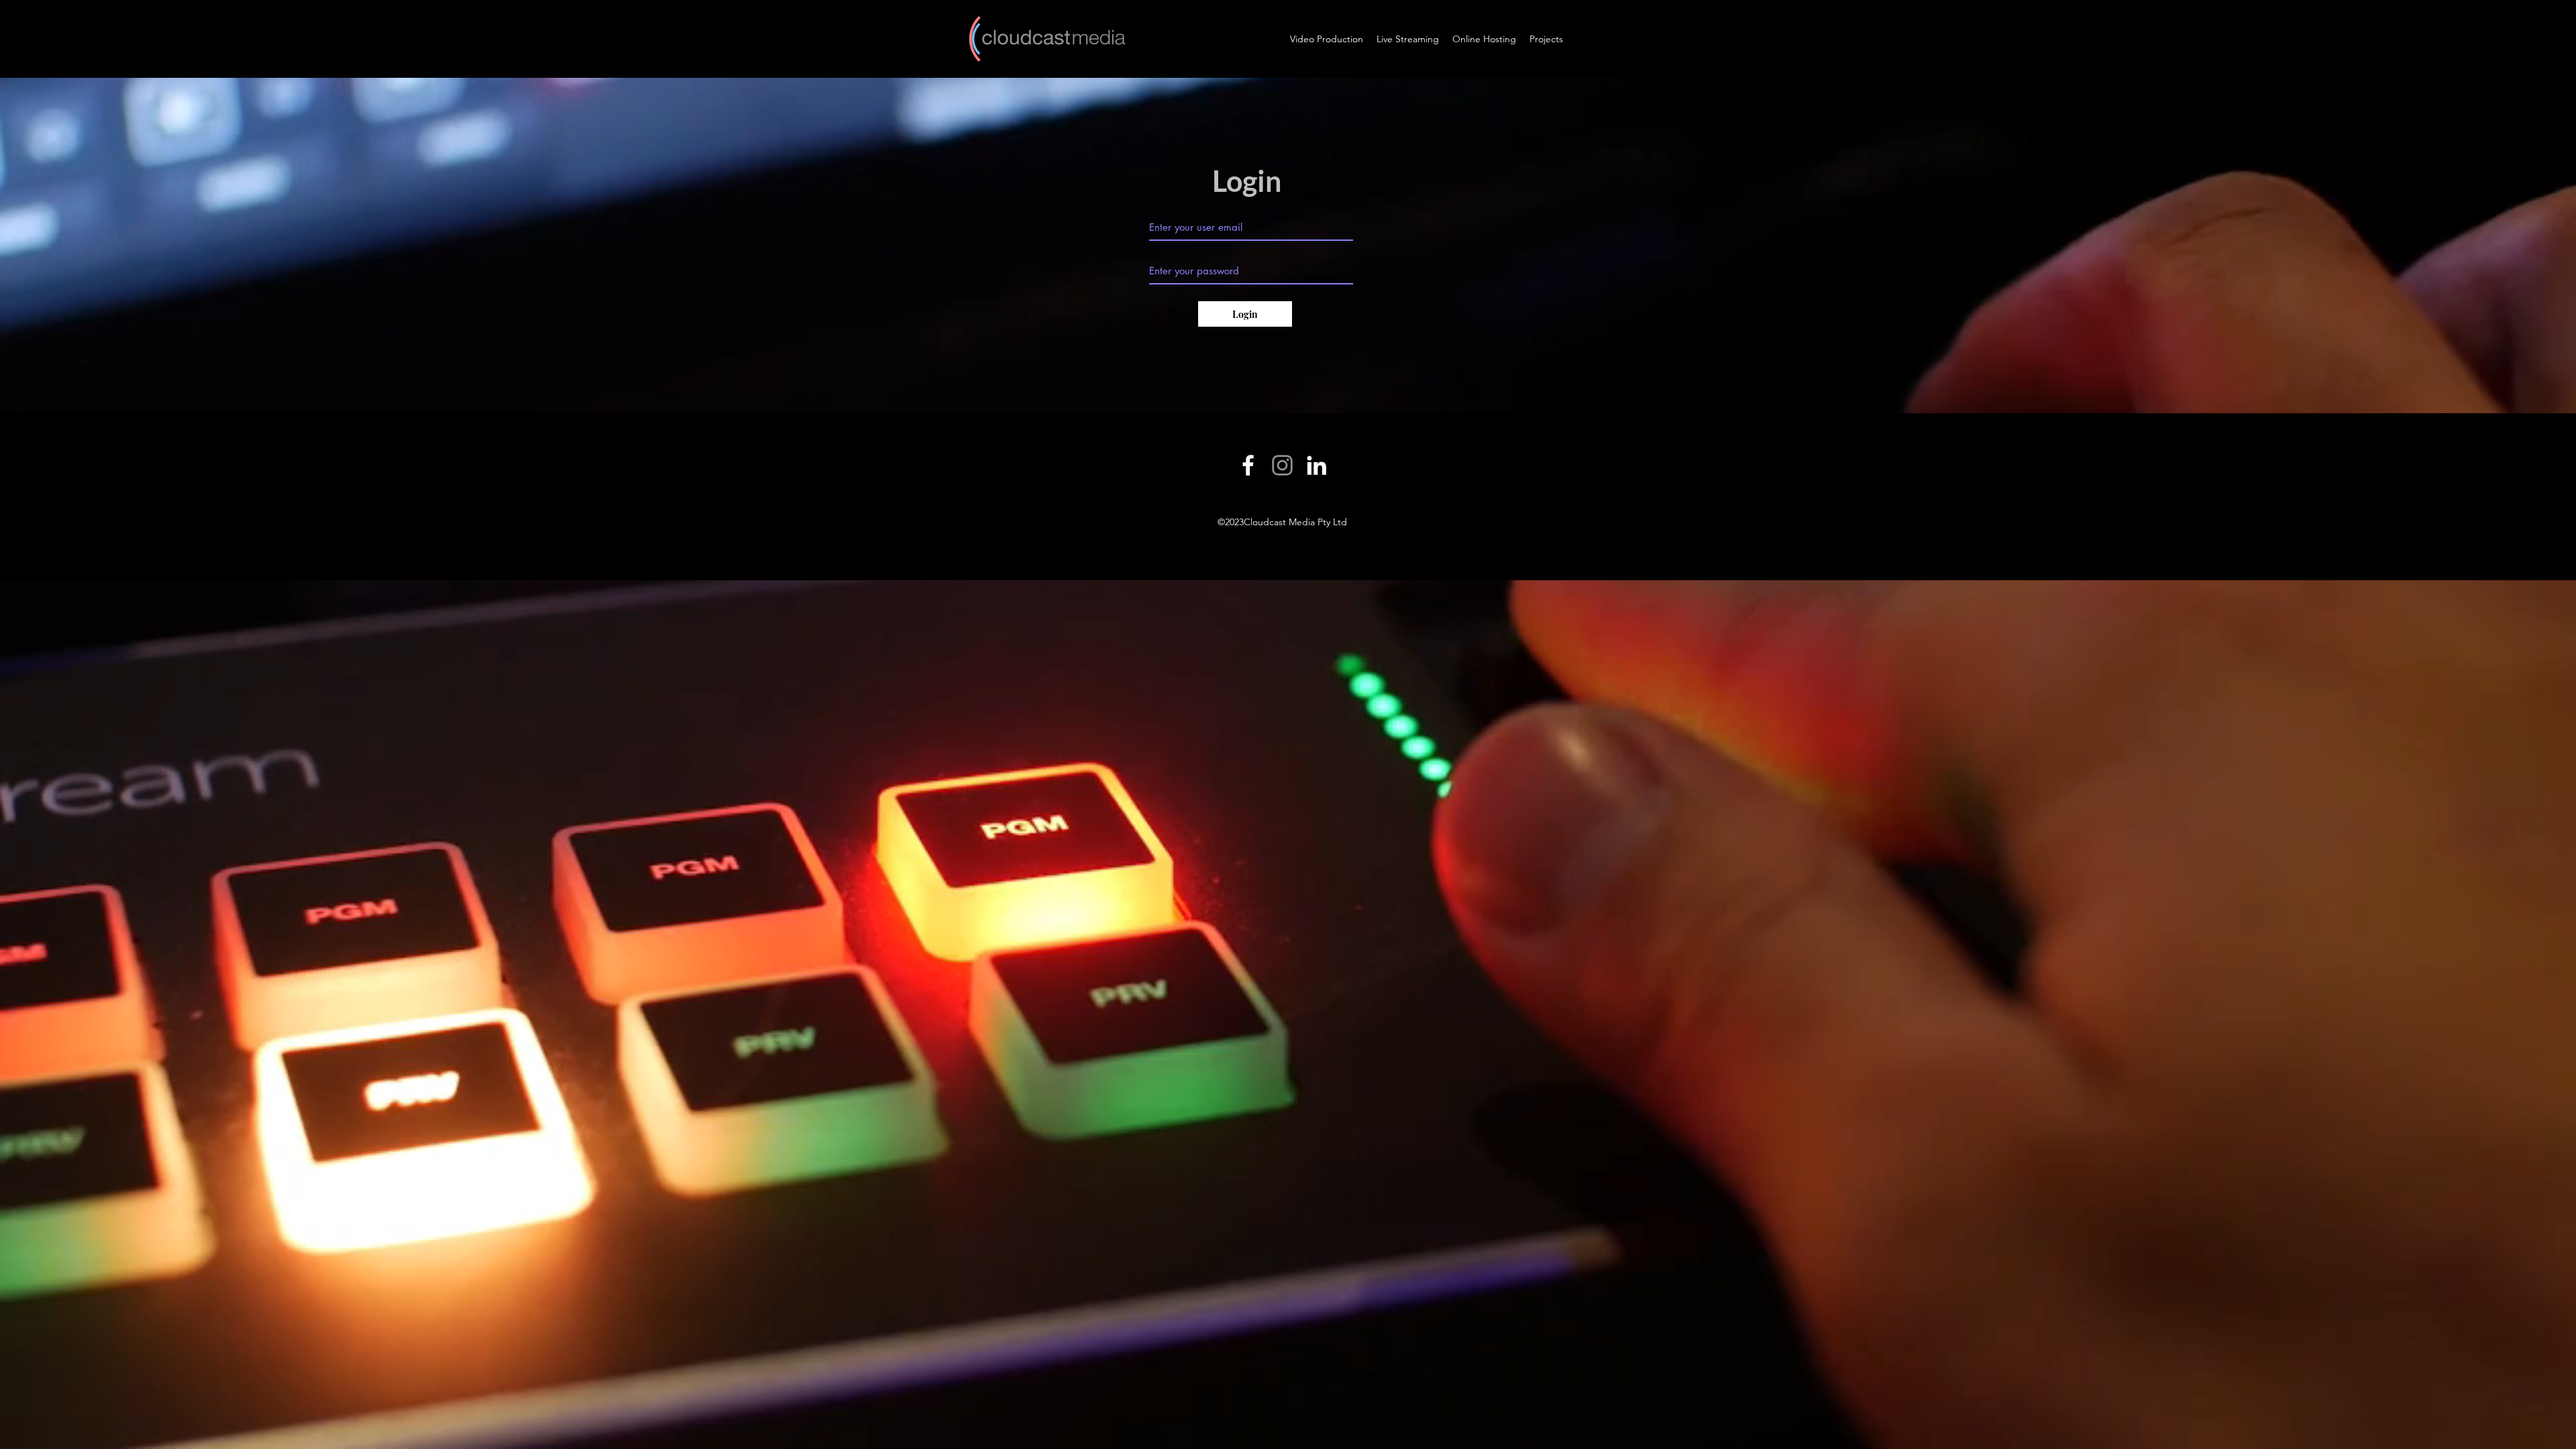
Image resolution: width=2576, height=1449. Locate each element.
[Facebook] (1248, 465)
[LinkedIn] (1317, 465)
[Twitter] (1282, 465)
